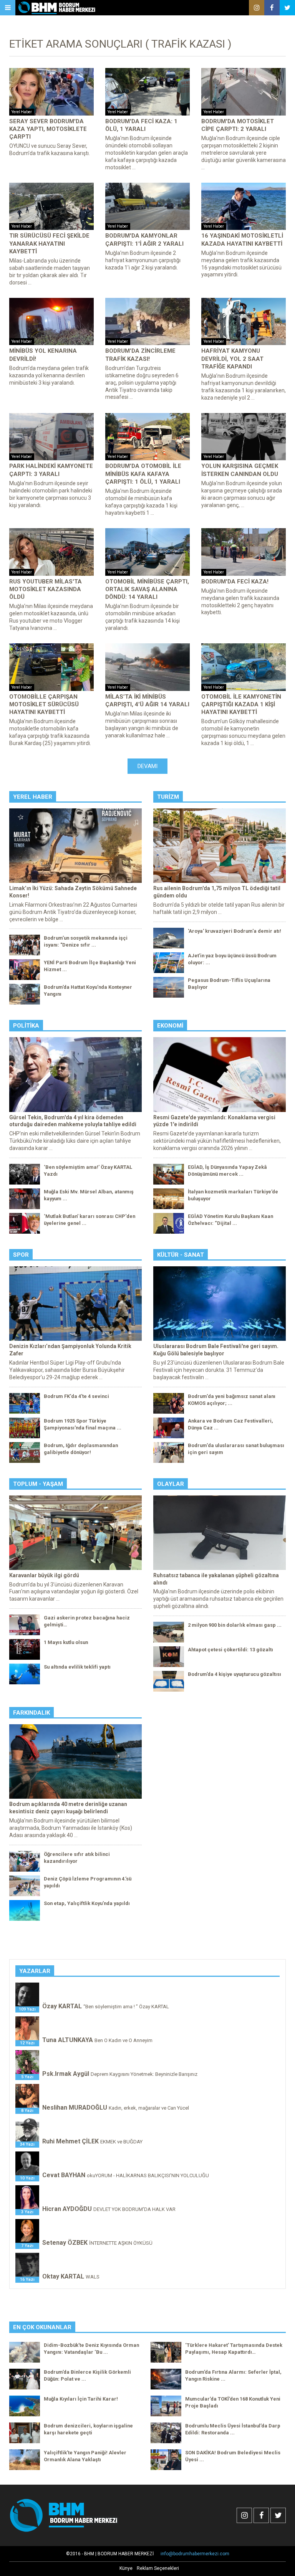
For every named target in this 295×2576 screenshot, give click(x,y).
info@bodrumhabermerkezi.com (195, 2554)
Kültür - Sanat (181, 1255)
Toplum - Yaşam (38, 1484)
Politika (26, 1026)
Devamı (147, 766)
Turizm (168, 797)
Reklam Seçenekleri (158, 2568)
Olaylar (171, 1484)
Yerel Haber (33, 797)
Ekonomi (170, 1026)
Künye (126, 2568)
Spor (21, 1255)
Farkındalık (31, 1713)
